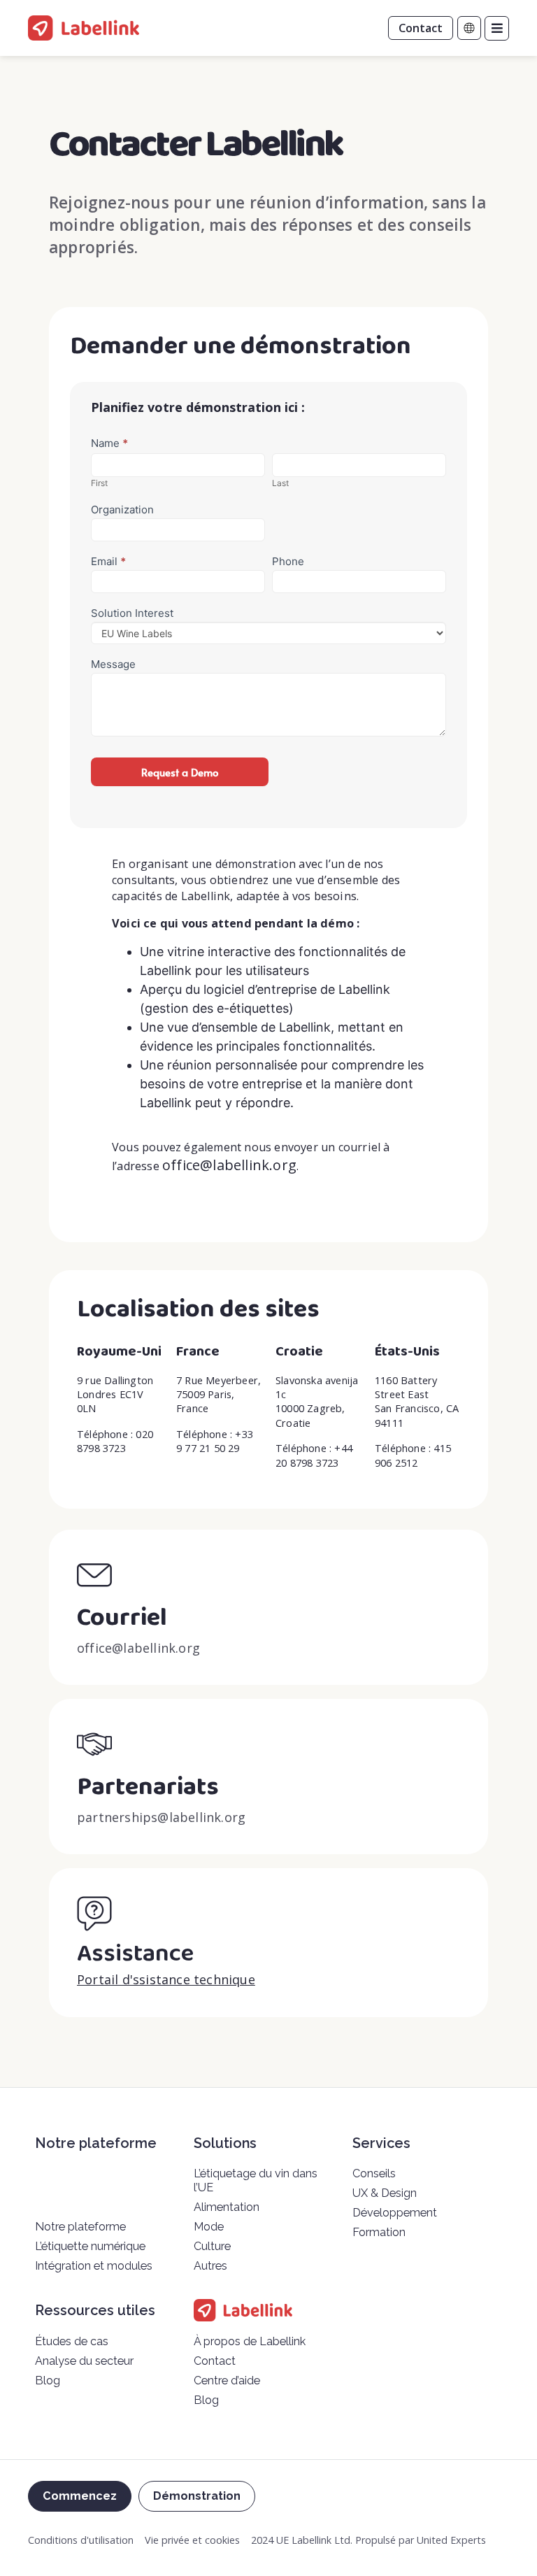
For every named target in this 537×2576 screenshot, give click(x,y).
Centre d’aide (227, 2381)
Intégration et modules (94, 2266)
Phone (288, 562)
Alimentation (227, 2207)
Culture (212, 2246)
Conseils (374, 2173)
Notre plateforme (80, 2227)
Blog (48, 2381)
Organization (122, 510)
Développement (395, 2213)
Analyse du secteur (84, 2361)
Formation (379, 2232)
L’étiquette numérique (90, 2246)
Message (113, 664)
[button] (497, 28)
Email (108, 562)
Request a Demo (180, 772)
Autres (210, 2266)
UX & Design (385, 2193)
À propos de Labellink (250, 2341)
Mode (209, 2227)
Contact (215, 2361)
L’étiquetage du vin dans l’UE (256, 2180)
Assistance (135, 1954)
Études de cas (72, 2341)
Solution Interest (132, 613)
